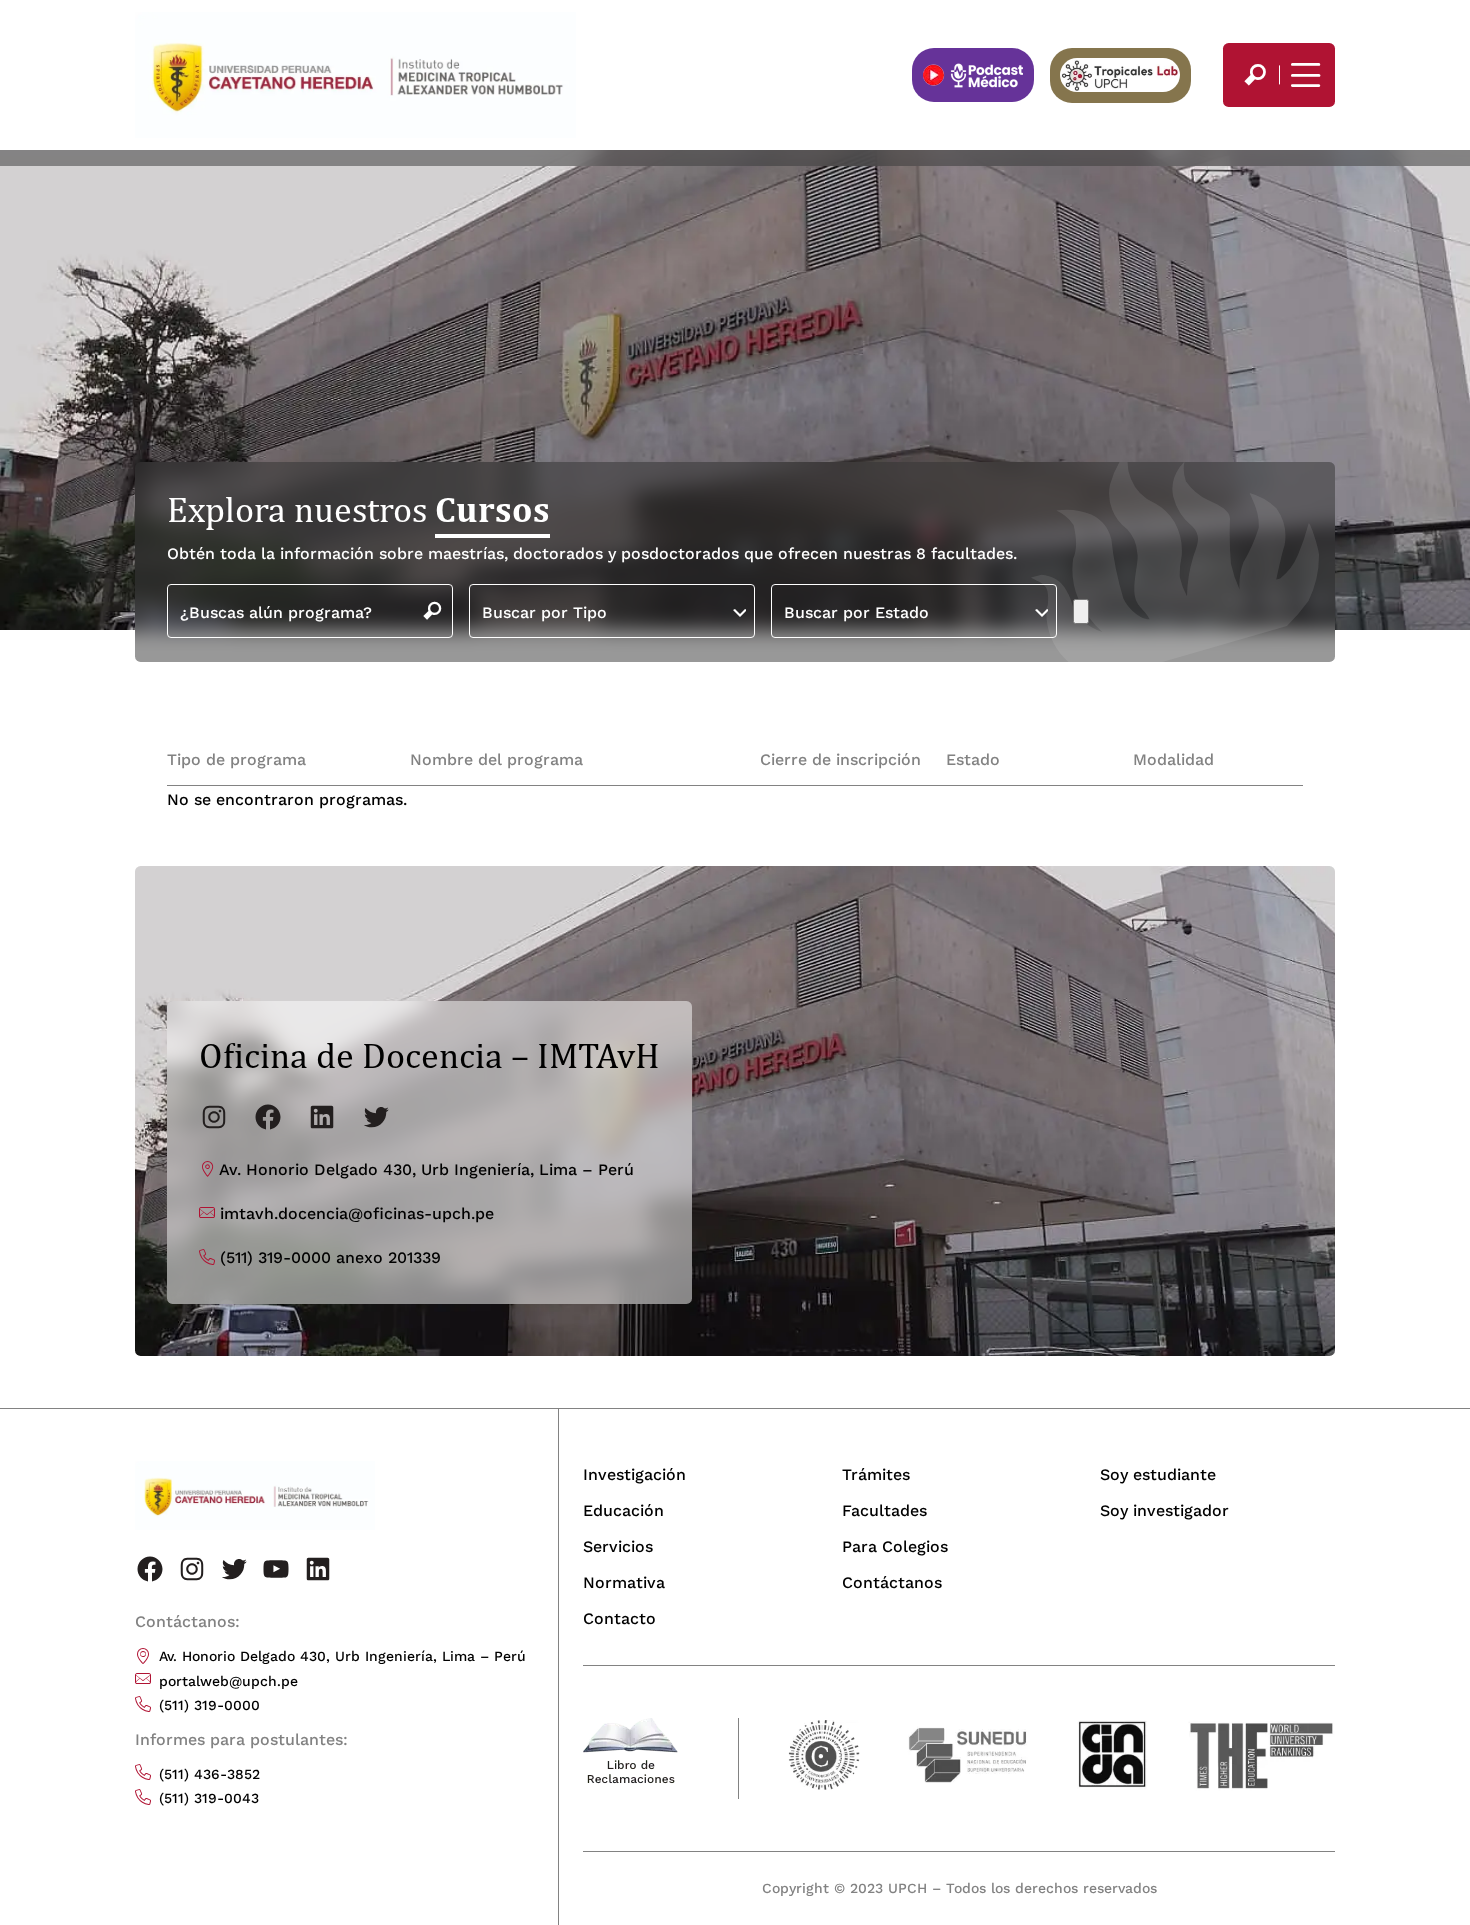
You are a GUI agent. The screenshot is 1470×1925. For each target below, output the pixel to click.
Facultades (884, 1510)
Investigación (634, 1474)
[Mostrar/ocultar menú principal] (1303, 75)
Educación (623, 1510)
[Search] (1255, 75)
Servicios (618, 1546)
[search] (1255, 75)
